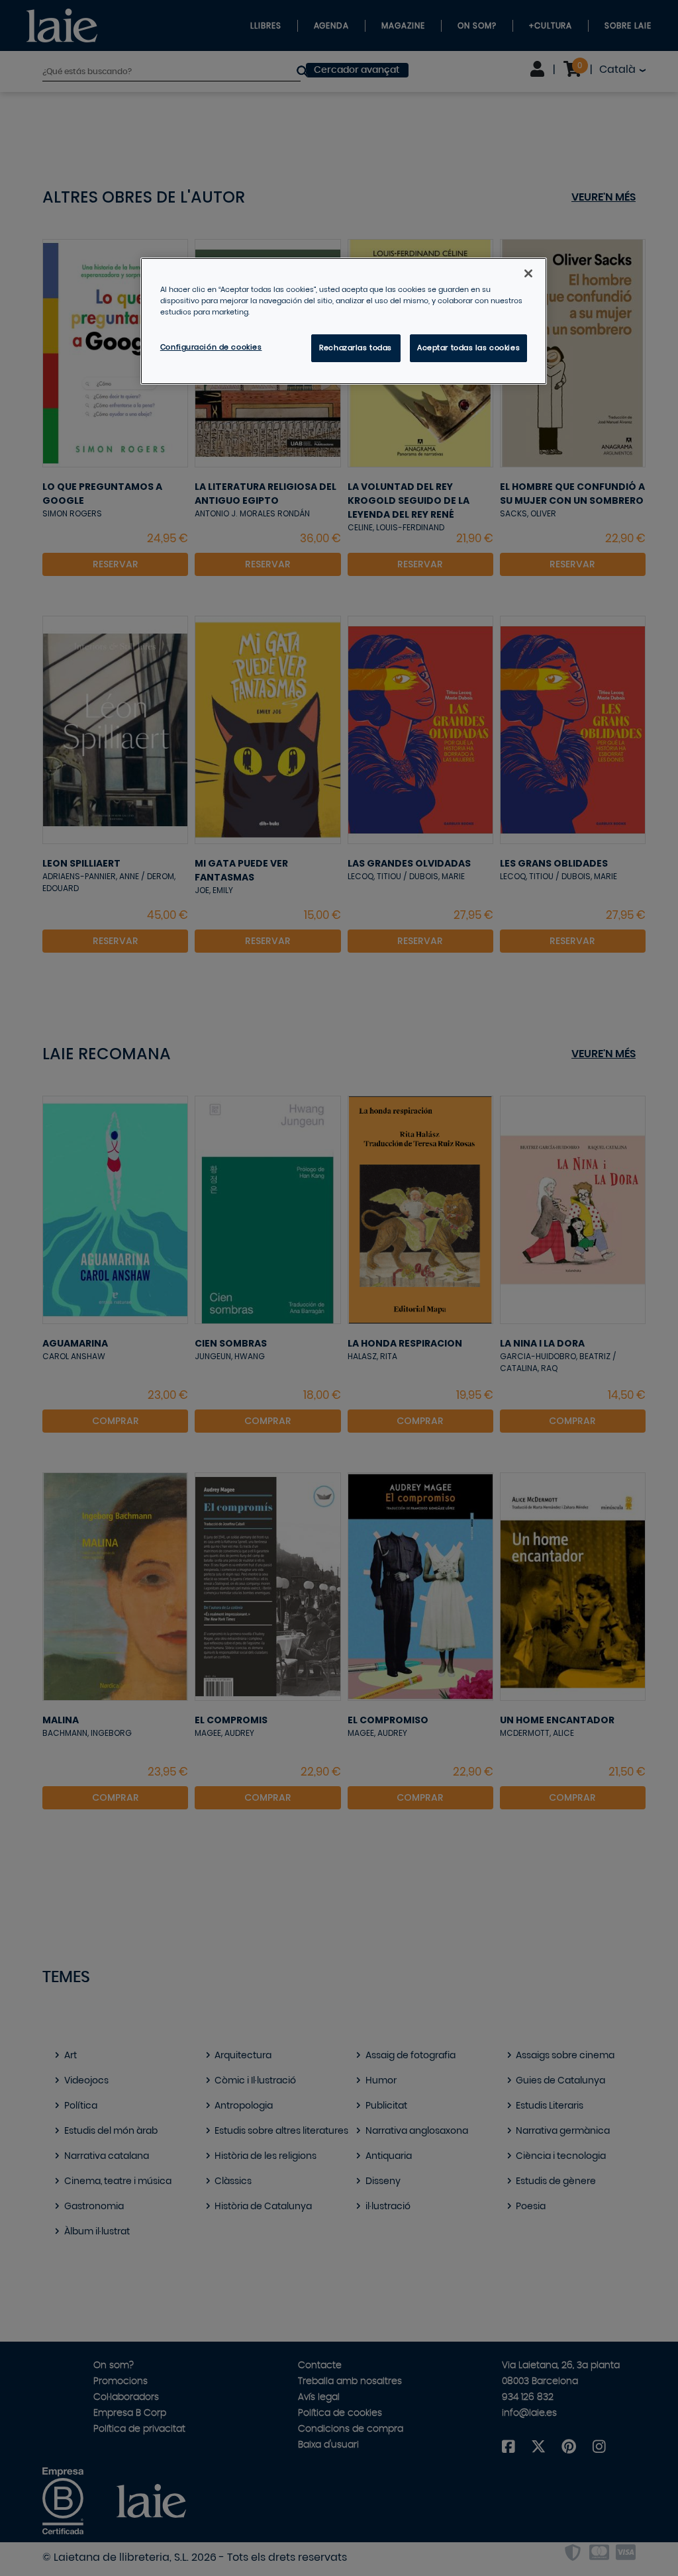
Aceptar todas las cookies (468, 348)
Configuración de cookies (211, 347)
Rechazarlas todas (356, 348)
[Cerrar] (528, 273)
